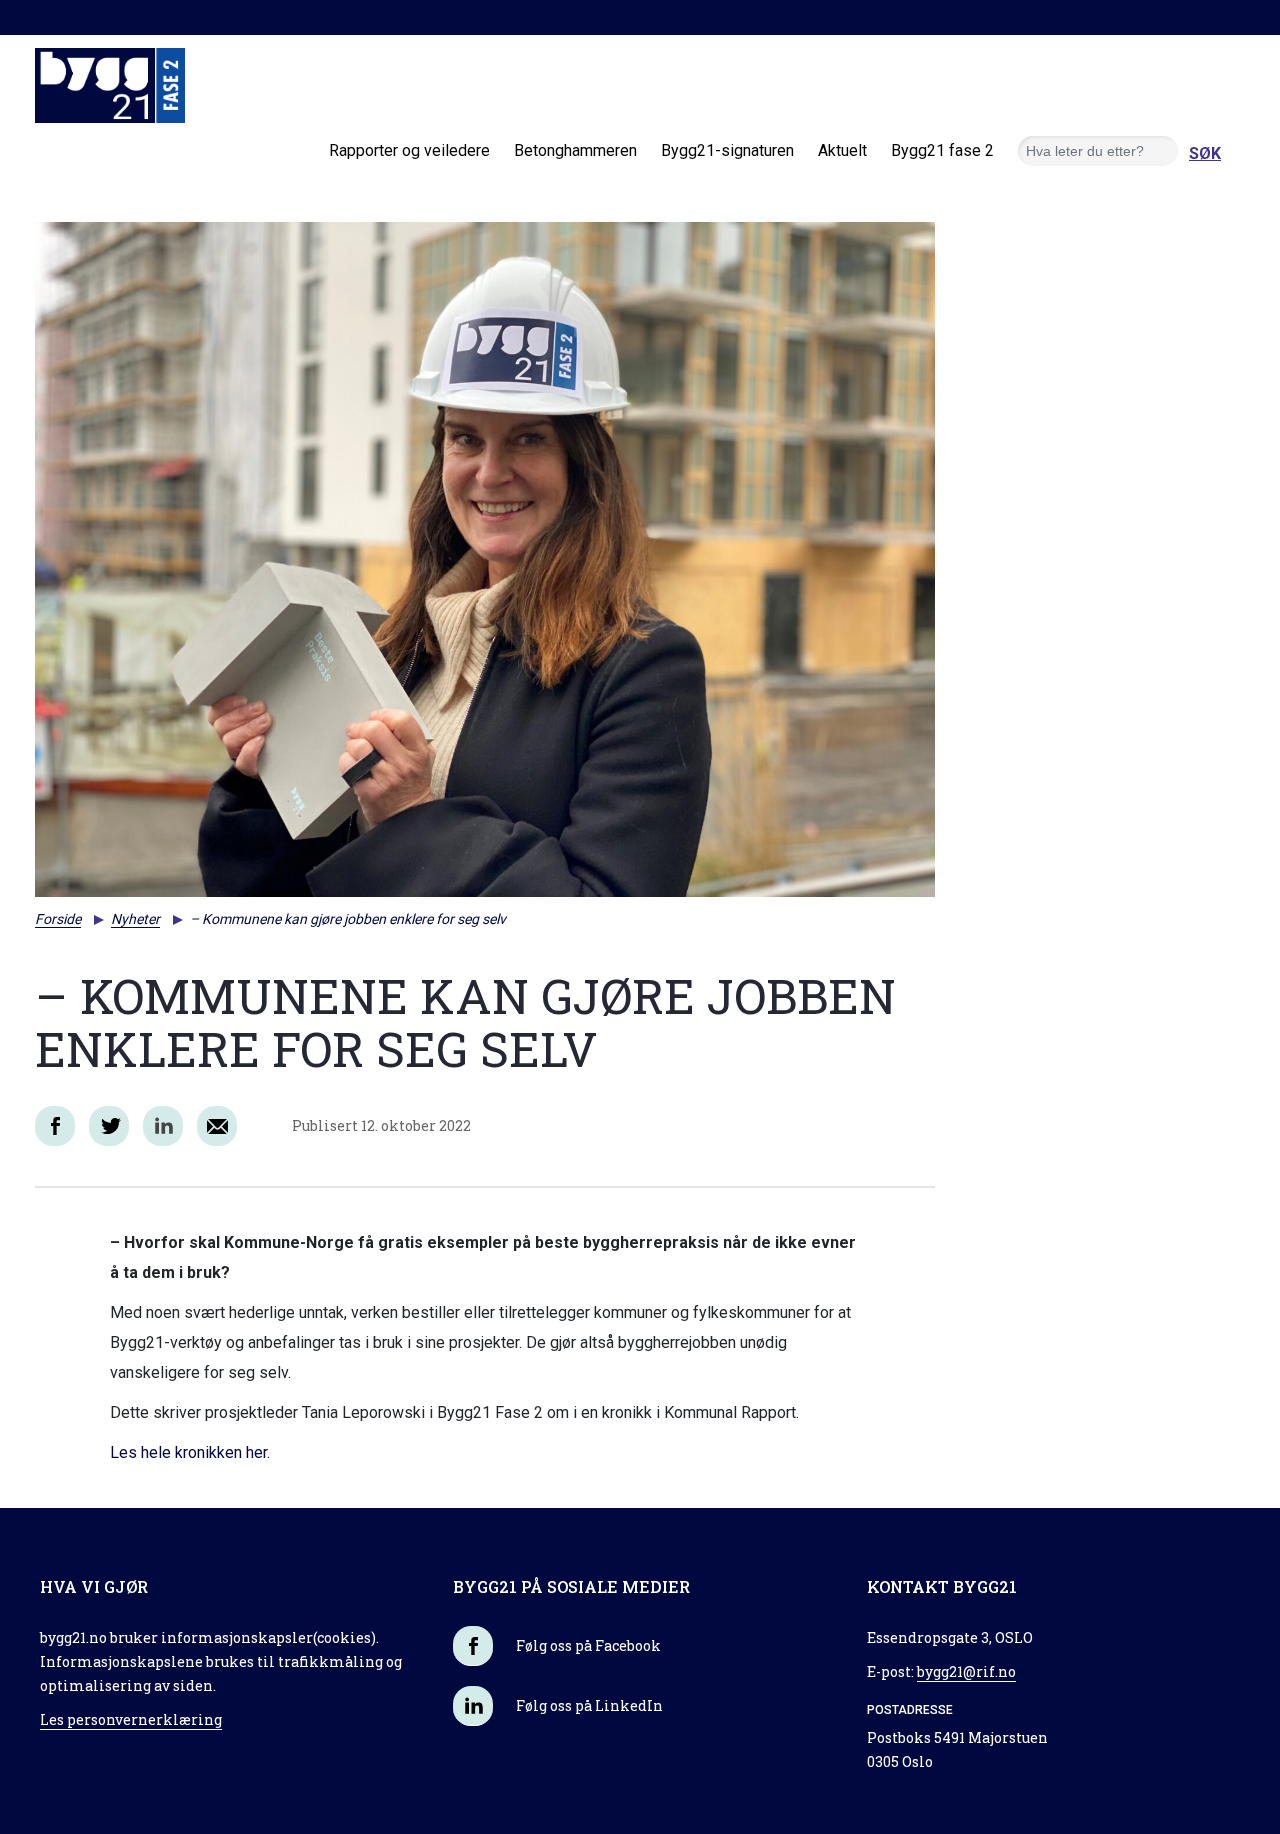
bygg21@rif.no (966, 1671)
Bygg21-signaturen (727, 150)
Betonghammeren (575, 150)
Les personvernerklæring (131, 1719)
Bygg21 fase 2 (942, 150)
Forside (58, 919)
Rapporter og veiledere (409, 150)
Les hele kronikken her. (190, 1452)
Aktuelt (842, 150)
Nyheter (135, 919)
